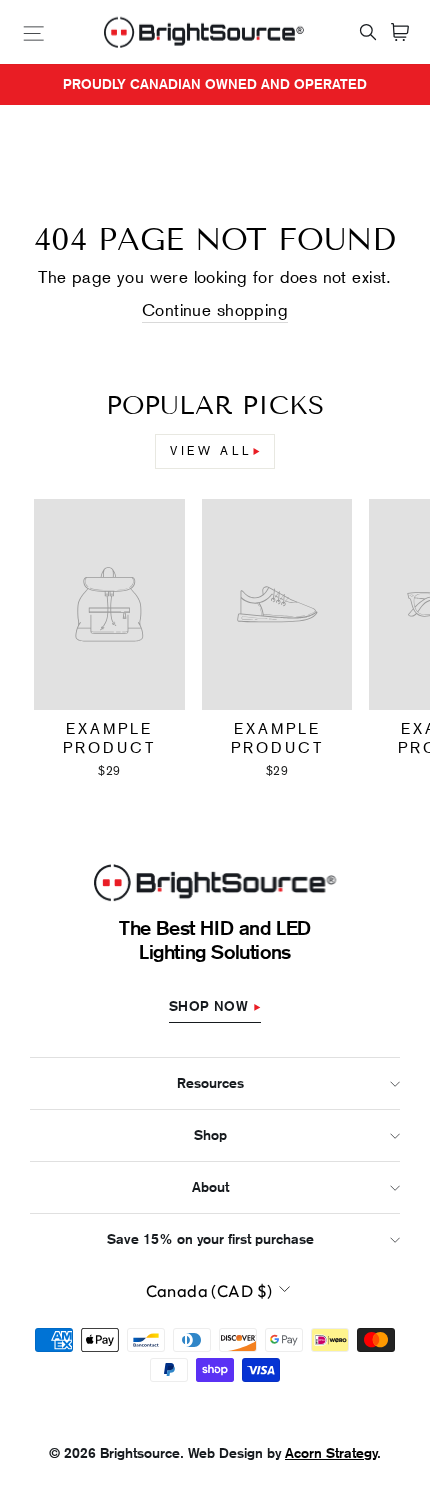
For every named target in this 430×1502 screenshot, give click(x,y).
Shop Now (208, 1006)
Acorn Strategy (331, 1453)
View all (211, 451)
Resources (210, 1083)
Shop (210, 1135)
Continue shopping (215, 310)
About (210, 1187)
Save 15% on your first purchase (210, 1239)
